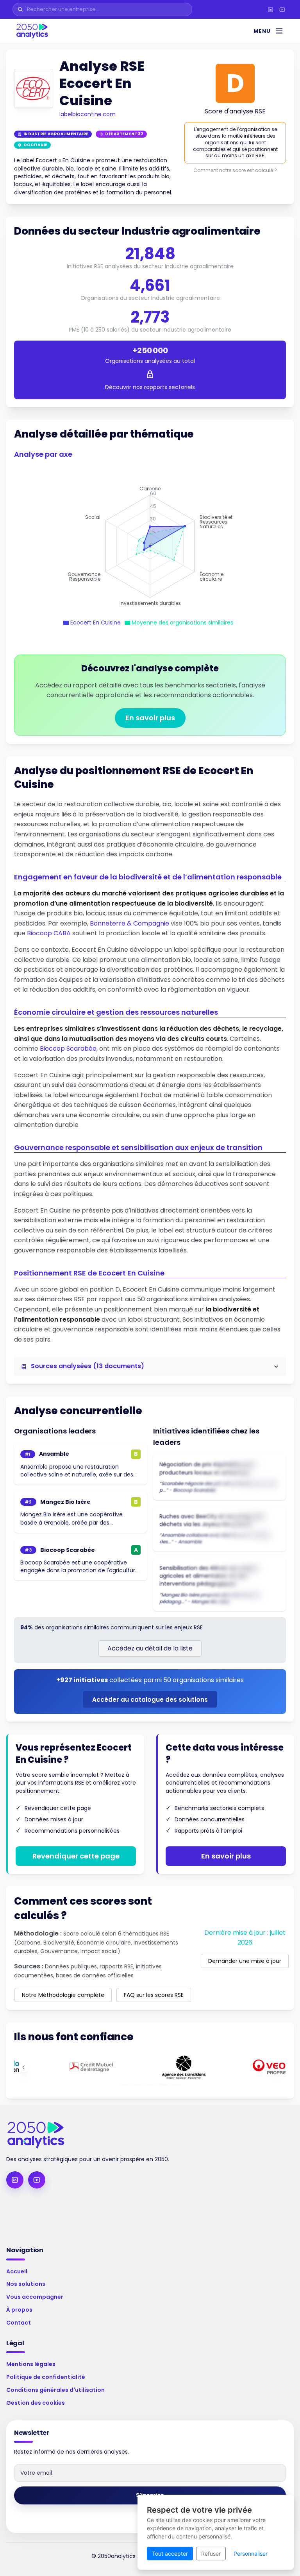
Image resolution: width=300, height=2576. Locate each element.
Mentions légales (31, 2364)
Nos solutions (26, 2284)
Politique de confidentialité (46, 2377)
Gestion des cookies (36, 2403)
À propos (19, 2310)
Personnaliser (251, 2554)
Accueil (17, 2271)
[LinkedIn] (270, 9)
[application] (150, 546)
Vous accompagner (35, 2297)
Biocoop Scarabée (68, 1049)
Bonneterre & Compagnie (129, 923)
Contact (19, 2323)
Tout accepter (170, 2554)
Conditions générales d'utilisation (55, 2390)
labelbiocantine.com (87, 114)
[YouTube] (282, 9)
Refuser (211, 2554)
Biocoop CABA (49, 933)
